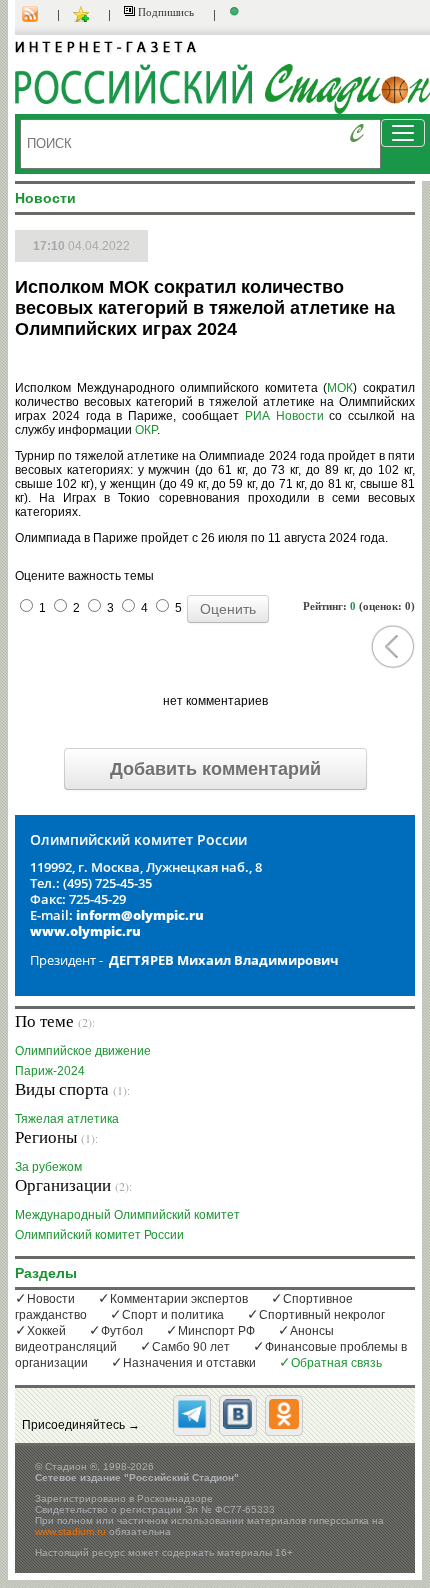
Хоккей (46, 1331)
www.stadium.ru (70, 1531)
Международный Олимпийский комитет (127, 1214)
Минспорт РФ (216, 1331)
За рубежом (48, 1166)
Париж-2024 (50, 1070)
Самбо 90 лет (191, 1347)
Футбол (122, 1331)
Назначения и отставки (189, 1363)
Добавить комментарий (215, 769)
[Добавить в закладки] (83, 15)
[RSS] (40, 15)
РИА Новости (284, 416)
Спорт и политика (173, 1315)
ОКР (146, 430)
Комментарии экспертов (179, 1299)
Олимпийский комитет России (99, 1234)
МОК (340, 388)
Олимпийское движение (83, 1050)
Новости (51, 1299)
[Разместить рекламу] (237, 15)
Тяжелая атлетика (67, 1118)
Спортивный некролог (322, 1315)
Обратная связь (336, 1363)
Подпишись (164, 12)
